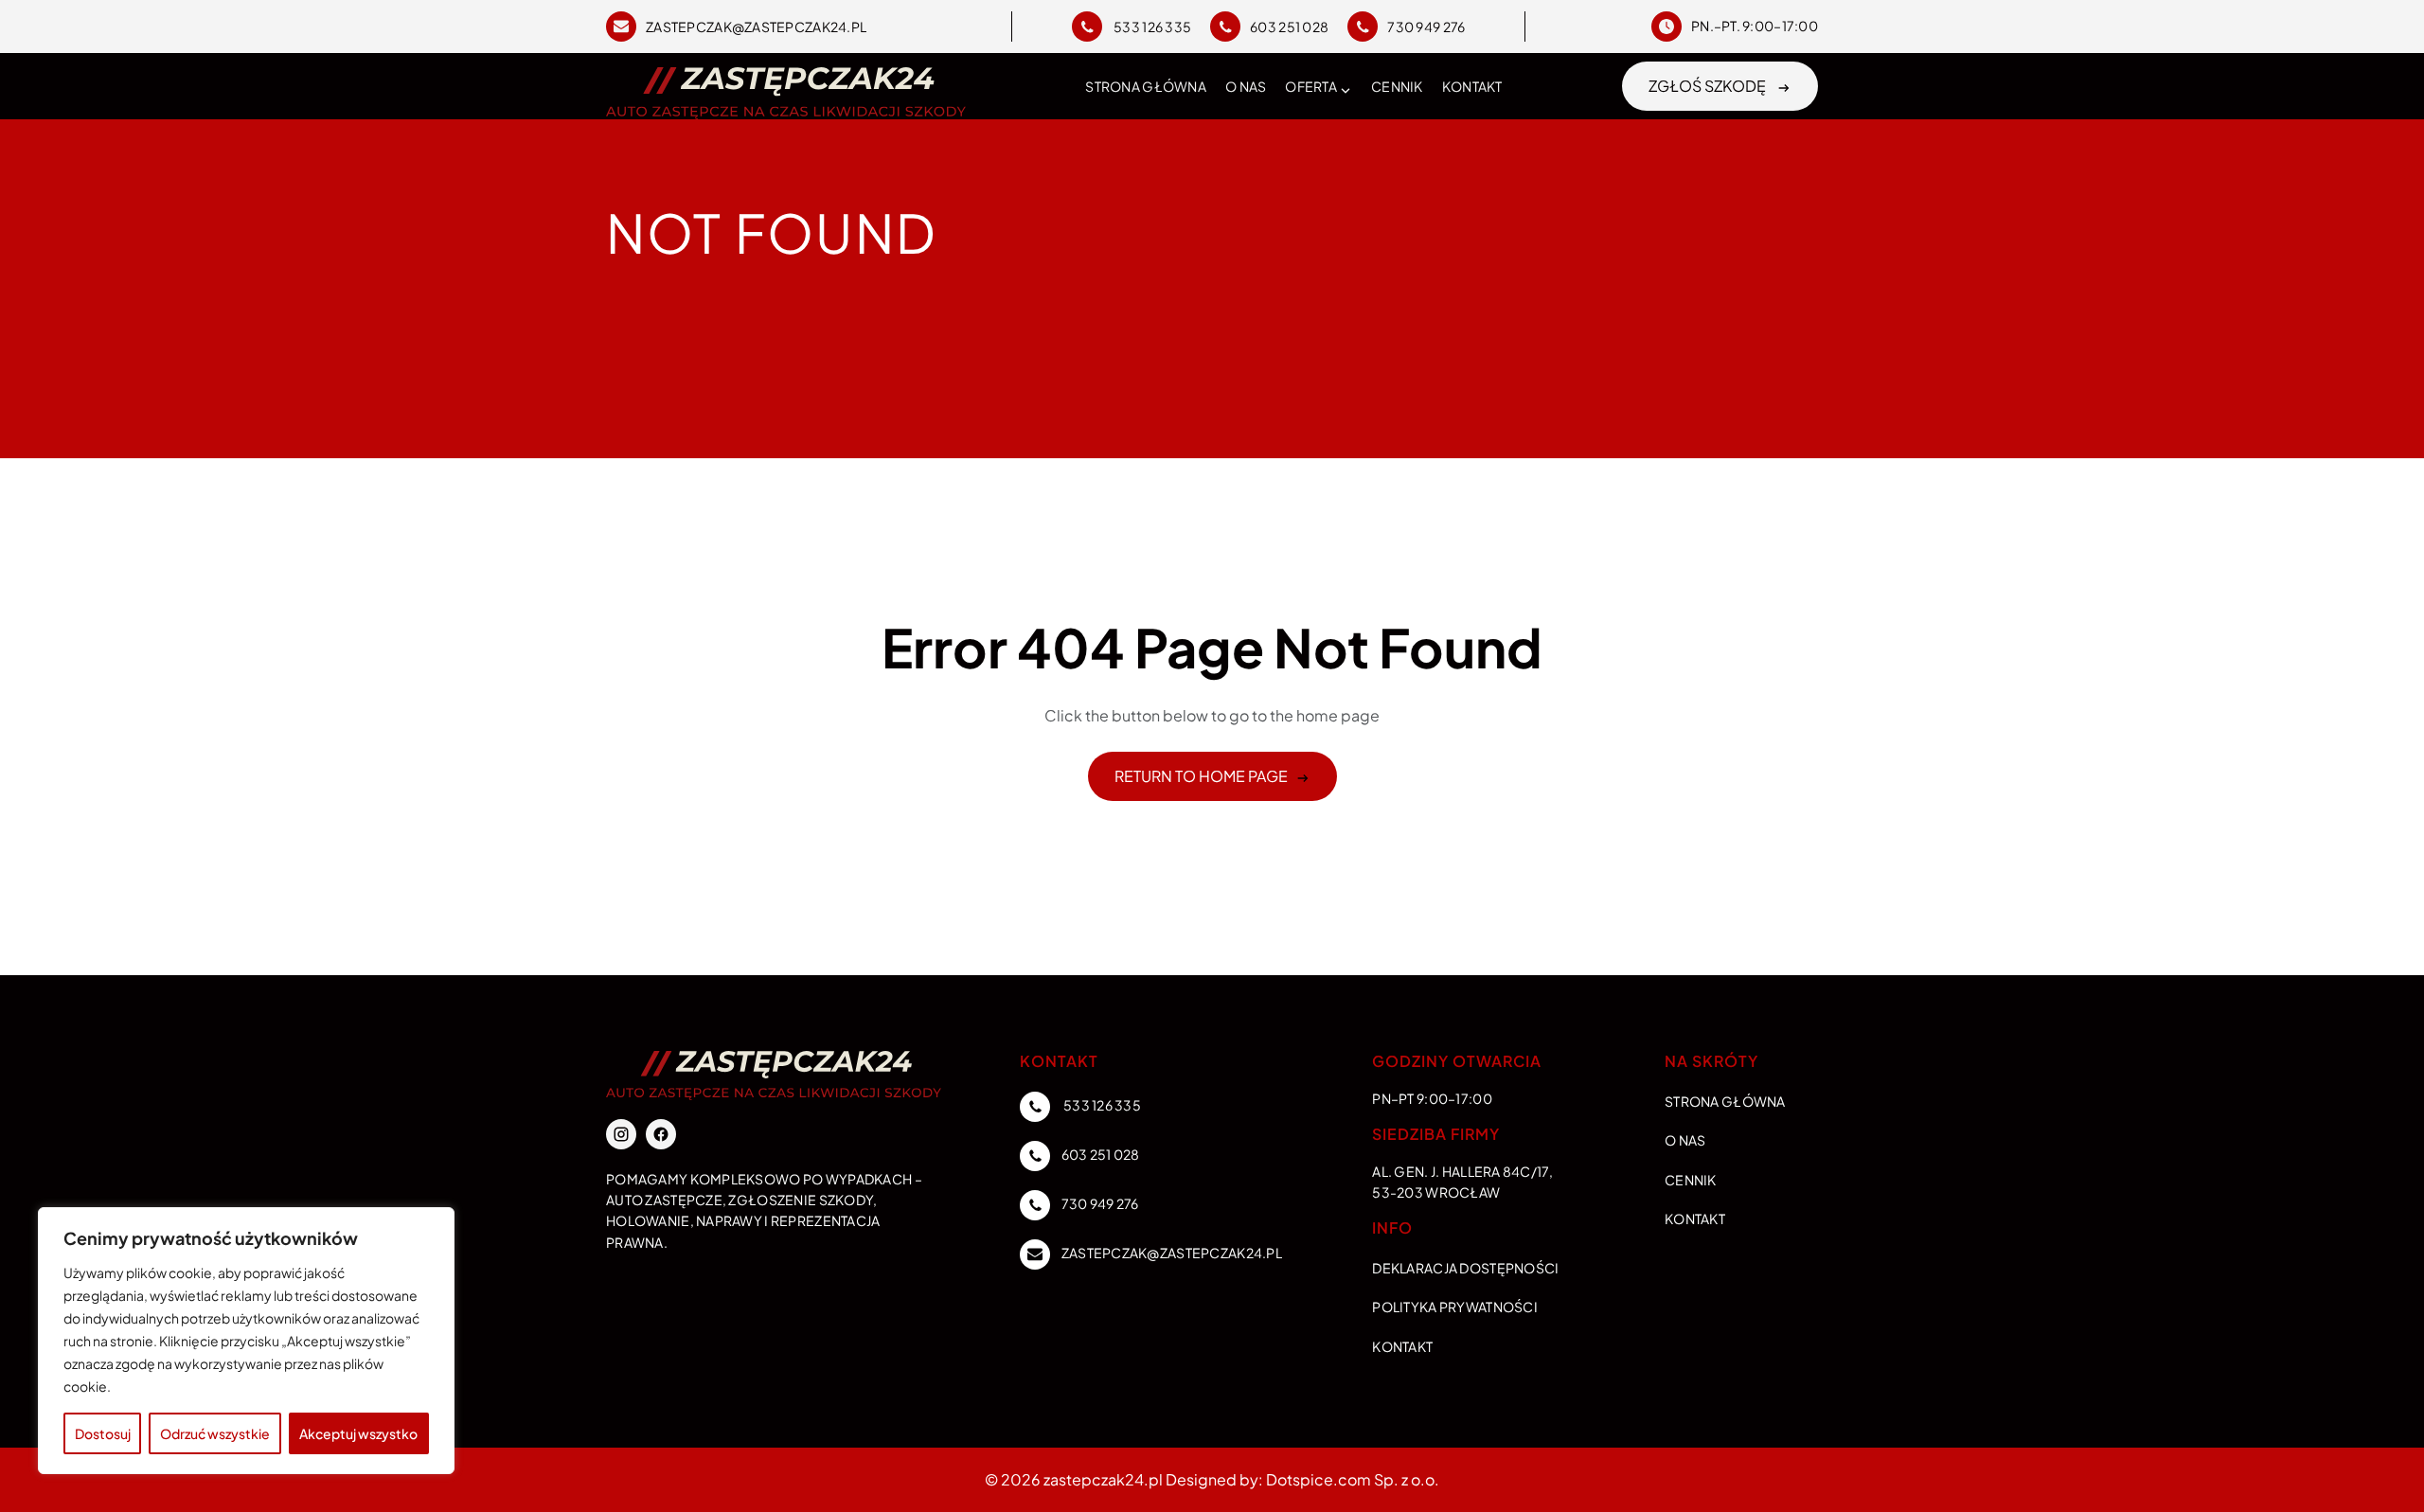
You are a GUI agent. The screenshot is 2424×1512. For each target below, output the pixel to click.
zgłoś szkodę (1709, 86)
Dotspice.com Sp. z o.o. (1353, 1479)
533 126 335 (1151, 27)
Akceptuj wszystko (358, 1433)
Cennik (1397, 86)
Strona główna (1146, 86)
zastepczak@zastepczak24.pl (756, 27)
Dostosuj (103, 1433)
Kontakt (1472, 86)
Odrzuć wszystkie (215, 1433)
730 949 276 (1426, 27)
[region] (246, 1341)
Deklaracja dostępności (1465, 1268)
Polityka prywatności (1455, 1307)
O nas (1246, 86)
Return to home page (1201, 776)
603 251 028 (1289, 27)
